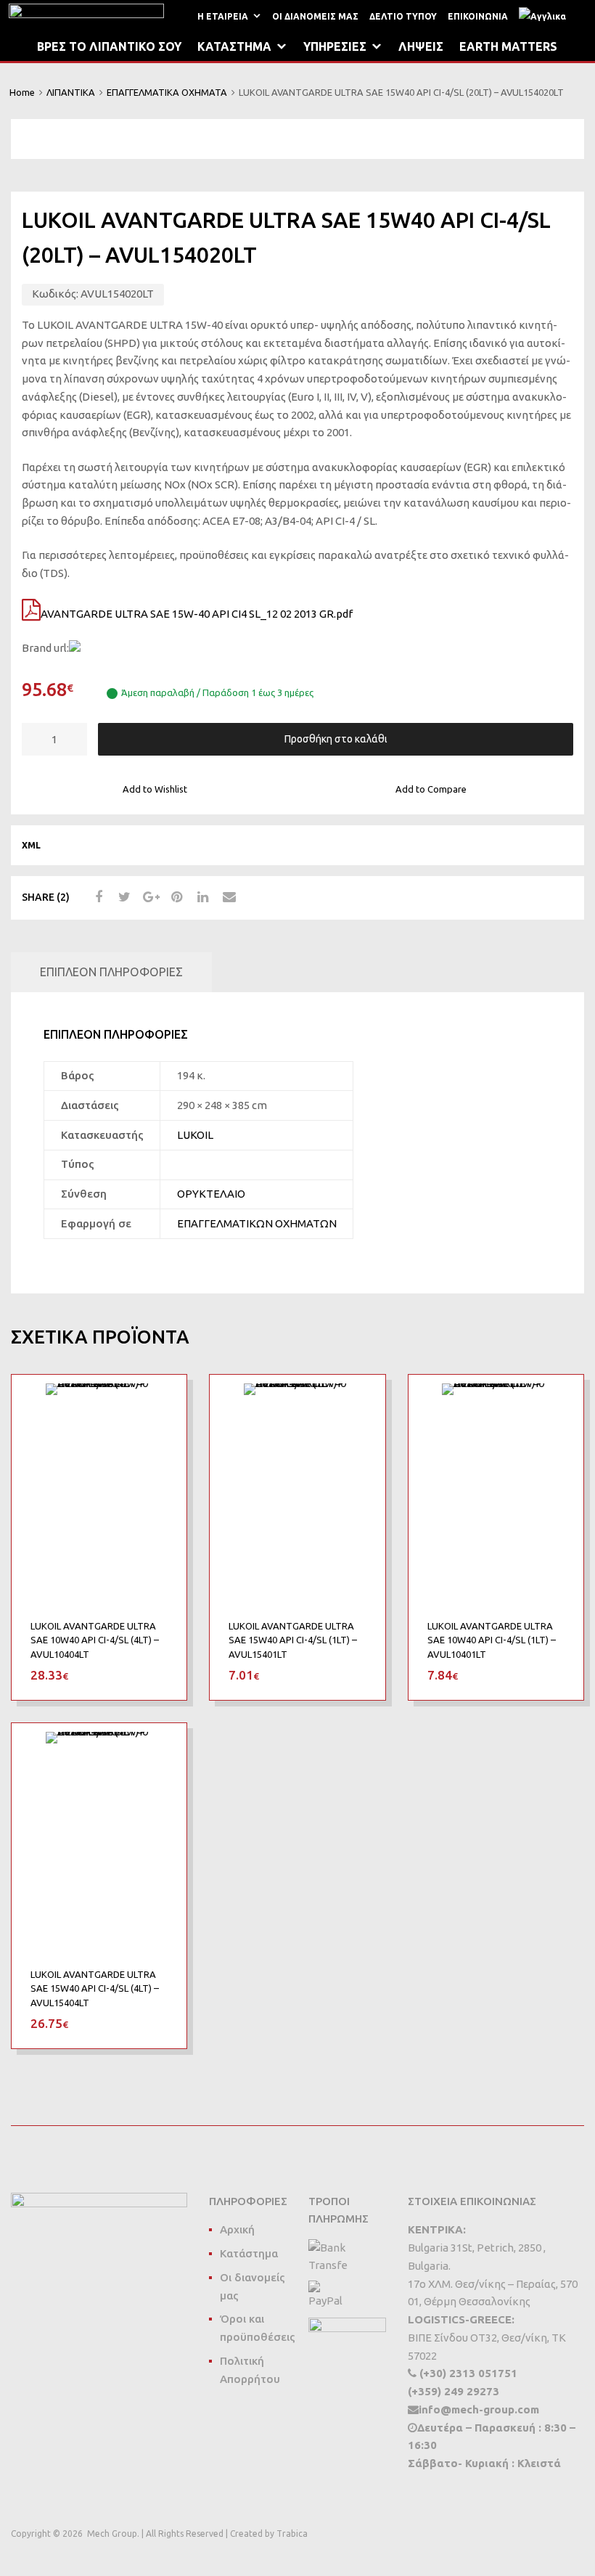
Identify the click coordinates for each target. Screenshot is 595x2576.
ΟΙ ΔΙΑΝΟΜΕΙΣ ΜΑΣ (315, 16)
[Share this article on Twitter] (123, 897)
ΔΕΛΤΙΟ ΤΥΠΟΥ (403, 16)
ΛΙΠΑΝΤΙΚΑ (71, 92)
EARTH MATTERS (508, 46)
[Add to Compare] (163, 1426)
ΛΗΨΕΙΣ (421, 46)
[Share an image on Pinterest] (175, 897)
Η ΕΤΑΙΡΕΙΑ (223, 16)
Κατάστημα (249, 2253)
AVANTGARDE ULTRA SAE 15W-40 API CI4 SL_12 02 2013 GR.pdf (197, 614)
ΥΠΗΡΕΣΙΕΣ (335, 46)
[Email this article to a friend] (227, 897)
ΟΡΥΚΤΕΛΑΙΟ (211, 1194)
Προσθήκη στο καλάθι (336, 739)
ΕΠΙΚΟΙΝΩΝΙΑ (478, 16)
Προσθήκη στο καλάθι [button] (159, 1675)
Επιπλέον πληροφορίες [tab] (111, 972)
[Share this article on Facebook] (97, 897)
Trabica (292, 2534)
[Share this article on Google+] (149, 897)
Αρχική (237, 2229)
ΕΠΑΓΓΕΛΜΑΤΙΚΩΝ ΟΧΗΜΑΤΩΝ (257, 1223)
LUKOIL (195, 1135)
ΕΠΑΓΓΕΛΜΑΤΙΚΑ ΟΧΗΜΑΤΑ (167, 92)
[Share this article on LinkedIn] (201, 897)
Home (22, 92)
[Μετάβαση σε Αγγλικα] (545, 16)
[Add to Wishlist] (163, 1402)
